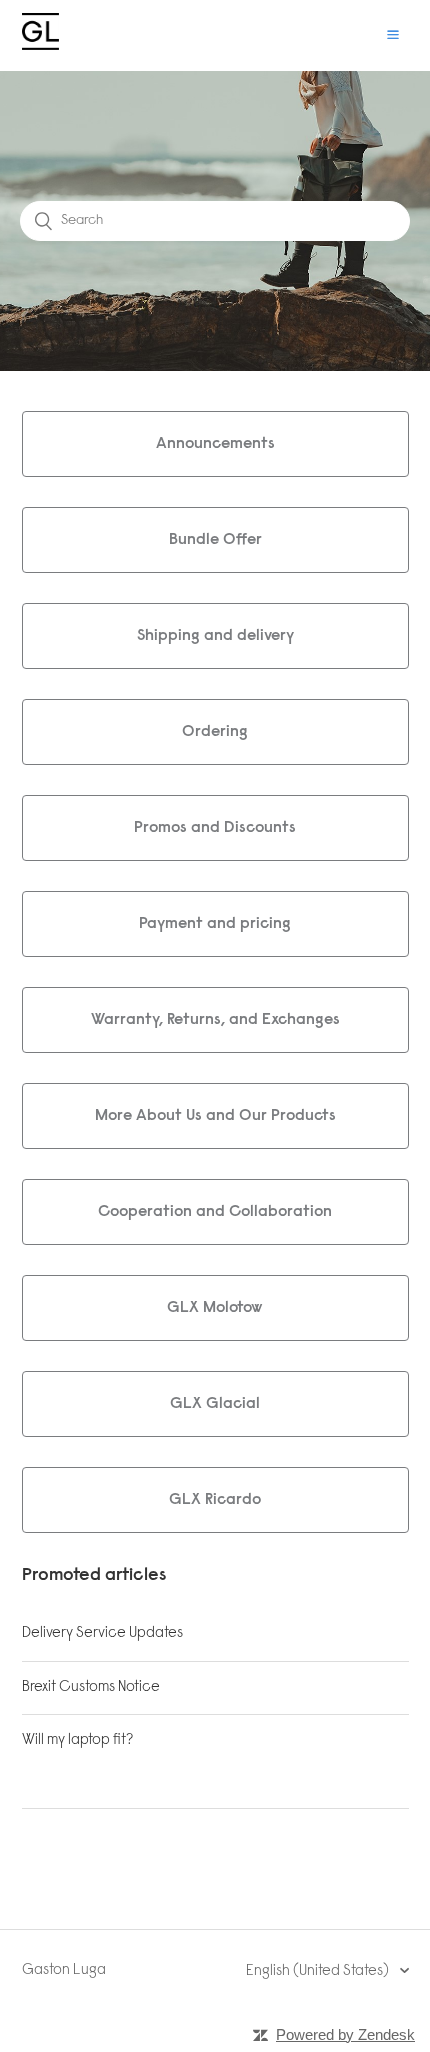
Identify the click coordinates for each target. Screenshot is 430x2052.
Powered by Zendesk (345, 2034)
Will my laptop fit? (77, 1740)
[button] (393, 35)
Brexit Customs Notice (91, 1687)
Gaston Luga (64, 1970)
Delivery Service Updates (102, 1633)
